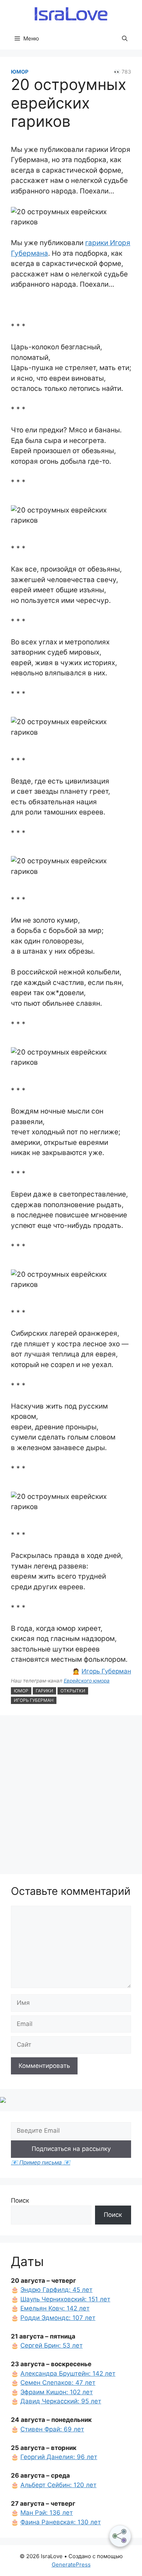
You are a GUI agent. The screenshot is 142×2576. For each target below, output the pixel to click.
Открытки (73, 1691)
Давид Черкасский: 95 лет (61, 2401)
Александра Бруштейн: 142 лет (68, 2373)
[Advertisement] (71, 1796)
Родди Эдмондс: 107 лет (58, 2318)
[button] (125, 39)
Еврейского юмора (87, 1681)
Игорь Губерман (106, 1671)
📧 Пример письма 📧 (41, 2162)
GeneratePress (71, 2565)
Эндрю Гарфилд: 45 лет (56, 2290)
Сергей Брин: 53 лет (52, 2345)
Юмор (20, 72)
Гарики (44, 1691)
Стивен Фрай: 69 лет (52, 2429)
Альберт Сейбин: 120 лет (58, 2485)
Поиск (20, 2200)
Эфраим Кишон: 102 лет (57, 2392)
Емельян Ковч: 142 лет (55, 2308)
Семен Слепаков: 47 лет (58, 2383)
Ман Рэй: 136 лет (47, 2513)
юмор (21, 1691)
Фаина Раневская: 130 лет (61, 2522)
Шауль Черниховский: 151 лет (65, 2299)
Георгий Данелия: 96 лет (59, 2457)
